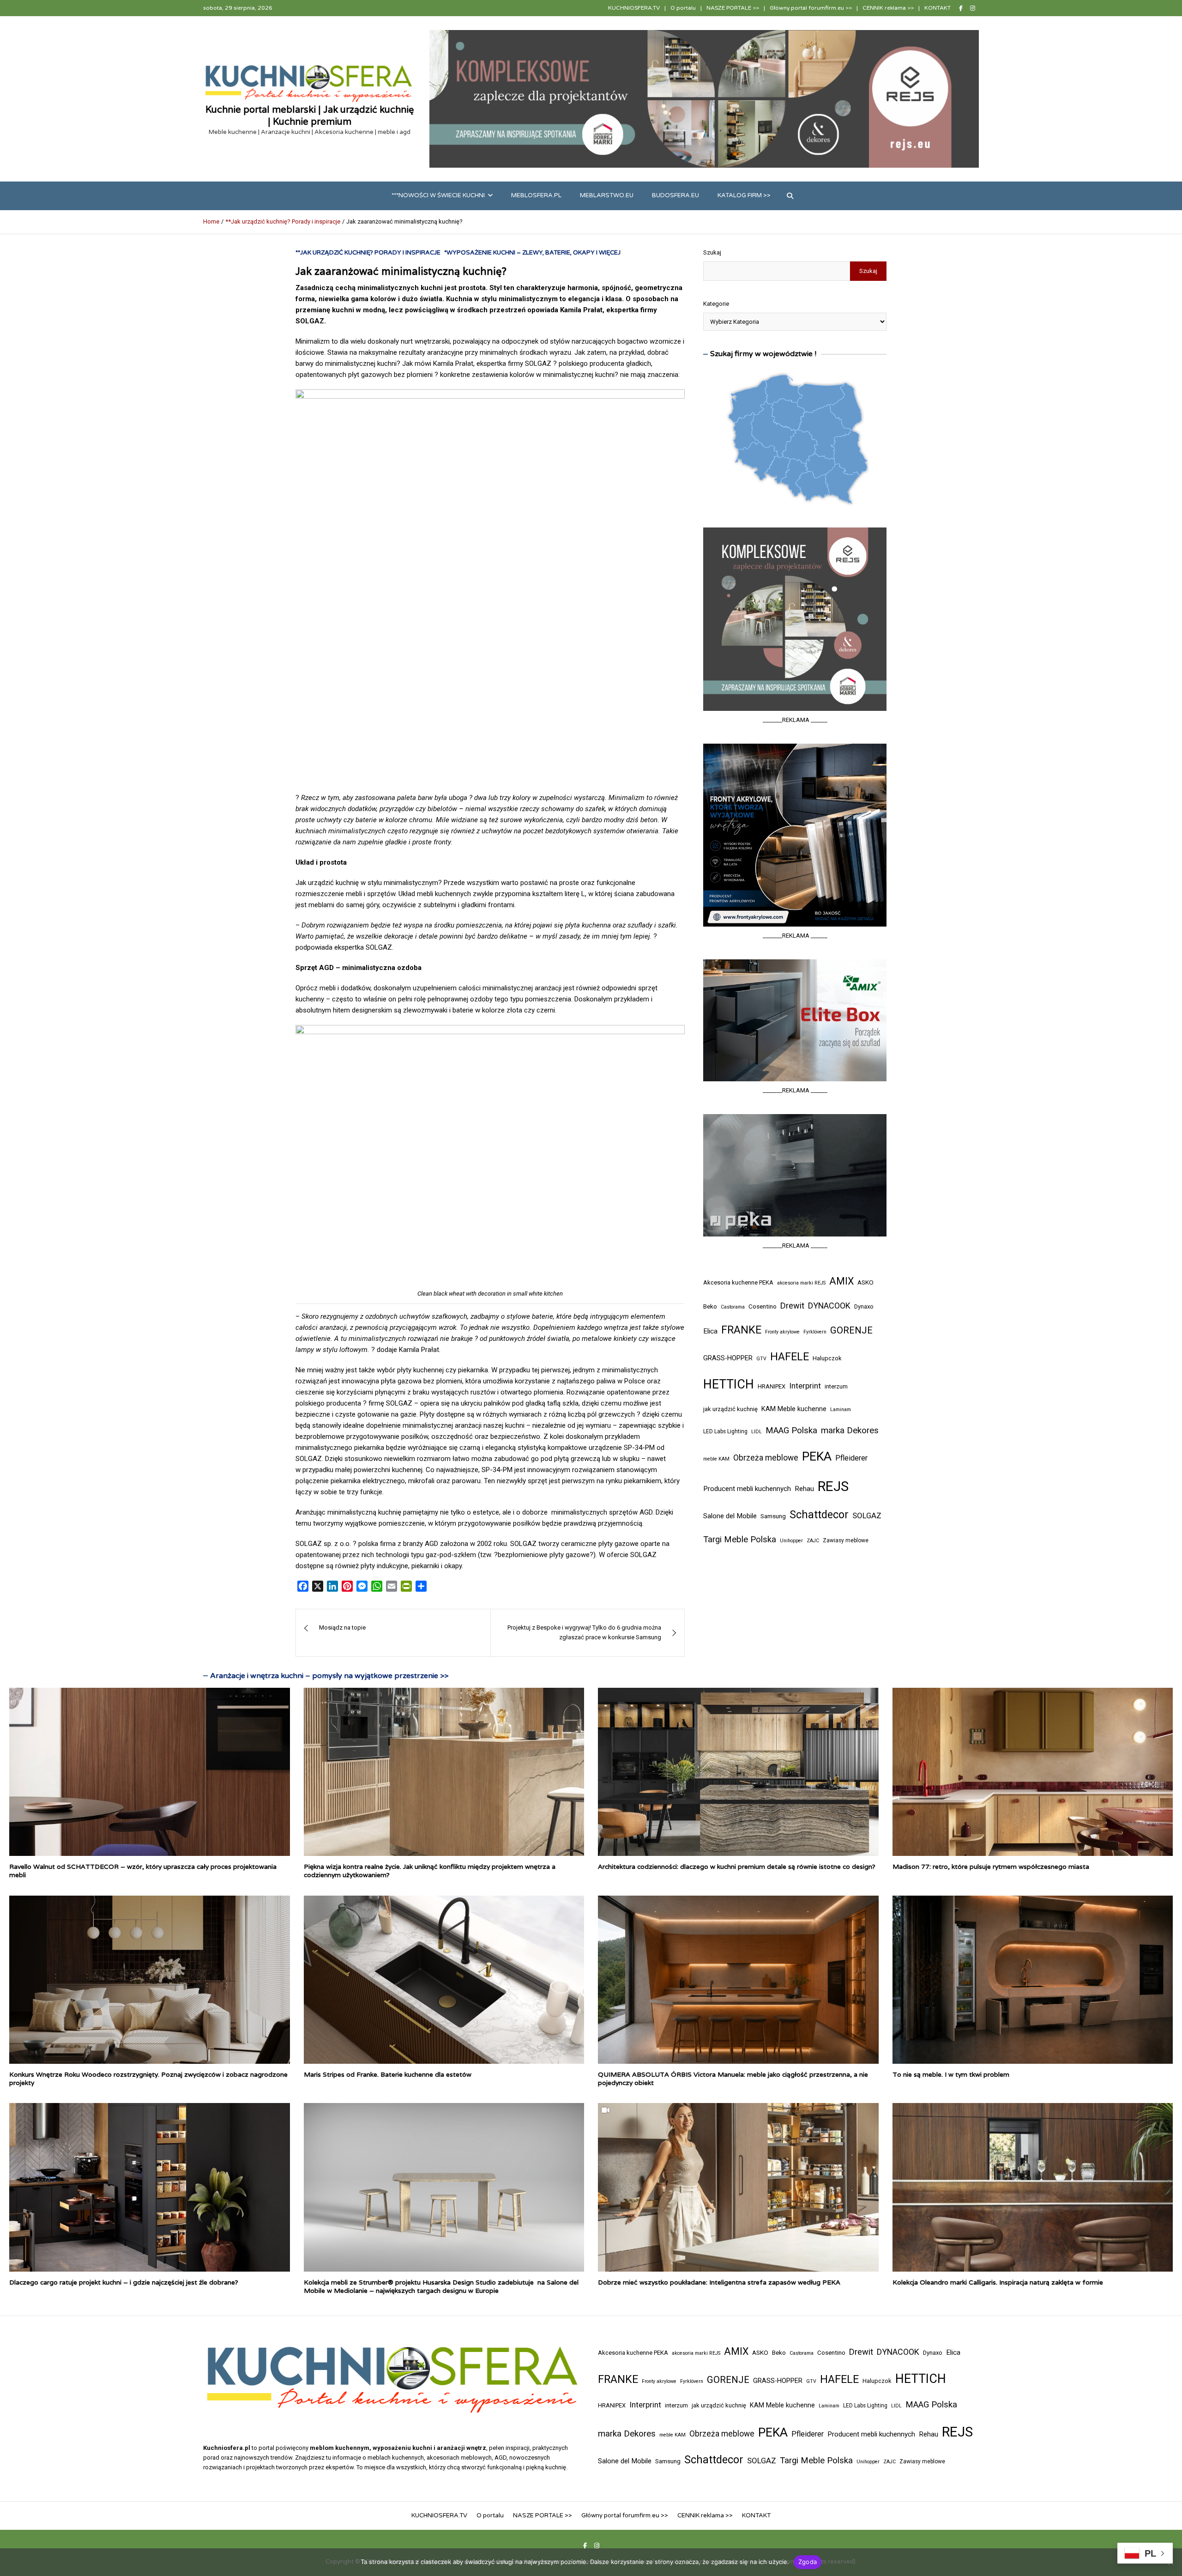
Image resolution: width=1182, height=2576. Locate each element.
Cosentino (763, 1306)
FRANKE (741, 1330)
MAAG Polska (791, 1430)
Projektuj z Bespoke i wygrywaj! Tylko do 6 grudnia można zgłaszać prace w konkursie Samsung (584, 1632)
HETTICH (729, 1384)
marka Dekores (850, 1430)
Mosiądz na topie (342, 1627)
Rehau (804, 1489)
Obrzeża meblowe (766, 1458)
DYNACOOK (829, 1306)
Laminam (841, 1409)
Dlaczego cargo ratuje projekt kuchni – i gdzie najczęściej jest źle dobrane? (124, 2282)
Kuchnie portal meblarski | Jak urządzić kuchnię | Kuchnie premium (310, 115)
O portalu (683, 8)
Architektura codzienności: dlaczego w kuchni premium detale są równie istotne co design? (737, 1867)
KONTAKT (938, 8)
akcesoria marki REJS (801, 1283)
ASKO (865, 1282)
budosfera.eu (675, 195)
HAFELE (790, 1357)
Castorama (733, 1307)
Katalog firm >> (744, 195)
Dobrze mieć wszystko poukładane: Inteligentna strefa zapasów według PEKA (719, 2282)
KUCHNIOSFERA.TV (634, 8)
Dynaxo (864, 1306)
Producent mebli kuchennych (747, 1489)
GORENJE (851, 1330)
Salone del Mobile (730, 1516)
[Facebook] (961, 8)
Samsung (773, 1516)
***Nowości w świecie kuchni (438, 195)
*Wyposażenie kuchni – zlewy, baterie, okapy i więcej (532, 253)
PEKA (817, 1456)
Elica (710, 1331)
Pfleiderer (851, 1458)
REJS (833, 1486)
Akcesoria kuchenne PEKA (738, 1282)
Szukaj (712, 252)
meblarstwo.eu (607, 195)
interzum (836, 1386)
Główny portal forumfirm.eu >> (811, 8)
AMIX (841, 1281)
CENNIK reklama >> (888, 8)
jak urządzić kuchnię (730, 1409)
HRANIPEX (772, 1386)
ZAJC (813, 1541)
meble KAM (716, 1459)
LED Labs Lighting (725, 1431)
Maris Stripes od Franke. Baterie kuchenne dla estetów (388, 2074)
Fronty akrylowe (782, 1332)
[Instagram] (973, 8)
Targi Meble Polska (740, 1540)
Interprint (805, 1386)
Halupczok (827, 1358)
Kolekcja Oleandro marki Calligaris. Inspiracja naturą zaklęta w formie (998, 2282)
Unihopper (791, 1541)
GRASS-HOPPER (728, 1358)
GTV (761, 1359)
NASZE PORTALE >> (733, 8)
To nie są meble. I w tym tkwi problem (951, 2074)
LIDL (757, 1432)
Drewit (792, 1306)
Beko (710, 1306)
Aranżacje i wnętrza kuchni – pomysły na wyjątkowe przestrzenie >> (329, 1676)
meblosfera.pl (536, 195)
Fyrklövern (815, 1332)
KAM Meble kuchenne (794, 1409)
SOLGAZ (867, 1515)
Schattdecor (819, 1515)
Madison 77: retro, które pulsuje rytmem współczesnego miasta (991, 1867)
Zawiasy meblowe (846, 1540)
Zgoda (808, 2562)
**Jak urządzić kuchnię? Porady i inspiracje (368, 253)
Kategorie (716, 304)
